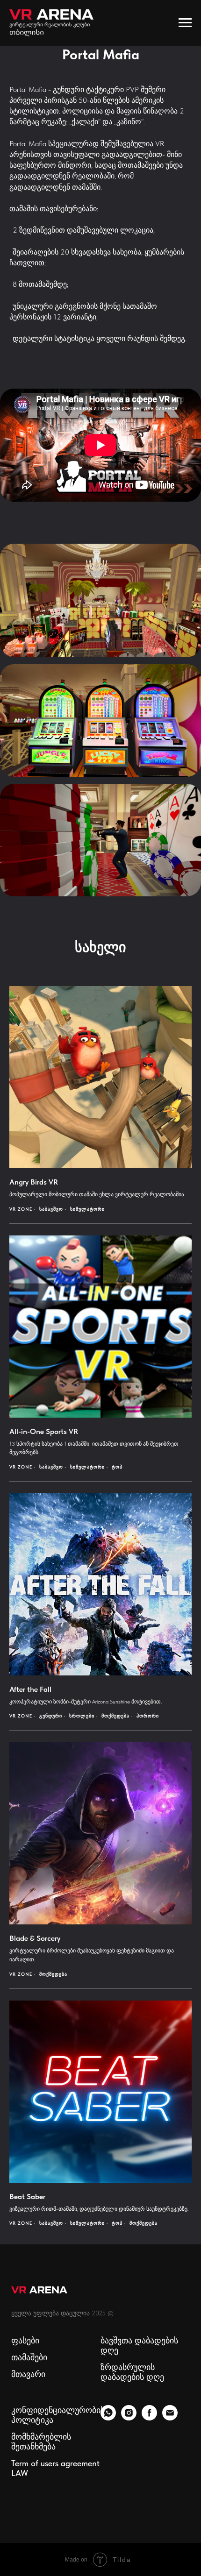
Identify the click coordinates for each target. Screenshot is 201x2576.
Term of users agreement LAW (55, 2468)
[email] (170, 2418)
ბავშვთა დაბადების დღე (139, 2345)
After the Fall (30, 1689)
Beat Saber (27, 2196)
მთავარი (28, 2374)
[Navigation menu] (185, 23)
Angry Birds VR (34, 1182)
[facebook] (149, 2418)
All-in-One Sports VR (44, 1431)
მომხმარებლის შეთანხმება (41, 2441)
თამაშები (29, 2357)
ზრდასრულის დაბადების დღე (132, 2372)
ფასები (25, 2340)
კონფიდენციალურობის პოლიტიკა (58, 2415)
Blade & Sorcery (35, 1938)
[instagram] (129, 2418)
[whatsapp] (108, 2418)
